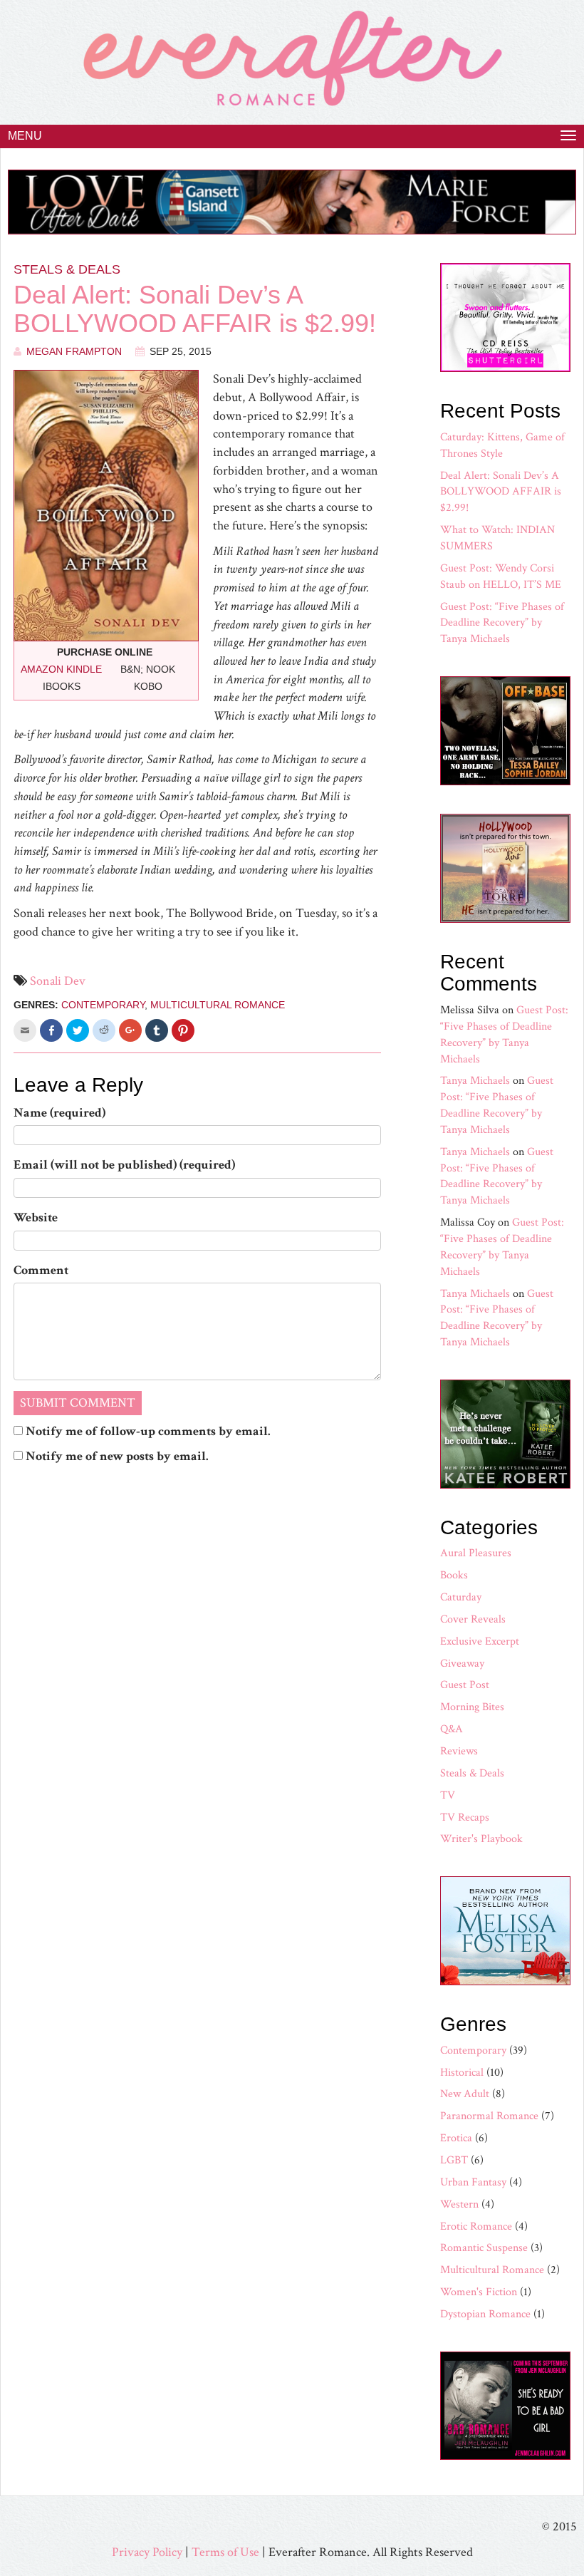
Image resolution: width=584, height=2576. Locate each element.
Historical (462, 2073)
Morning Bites (472, 1707)
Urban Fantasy (473, 2182)
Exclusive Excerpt (480, 1641)
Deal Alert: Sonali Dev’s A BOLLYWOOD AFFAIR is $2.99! (195, 309)
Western (459, 2204)
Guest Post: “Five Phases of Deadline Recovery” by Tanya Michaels (502, 623)
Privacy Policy (147, 2552)
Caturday (461, 1597)
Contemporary (103, 1005)
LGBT (454, 2160)
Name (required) (59, 1113)
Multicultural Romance (218, 1005)
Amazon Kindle (61, 669)
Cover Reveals (473, 1619)
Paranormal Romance (489, 2116)
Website (36, 1217)
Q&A (452, 1729)
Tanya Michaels (475, 1081)
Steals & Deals (67, 269)
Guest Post (465, 1685)
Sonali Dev (58, 981)
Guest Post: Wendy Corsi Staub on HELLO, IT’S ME (501, 576)
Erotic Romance (476, 2226)
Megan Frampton (74, 351)
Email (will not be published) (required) (124, 1165)
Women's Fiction (479, 2292)
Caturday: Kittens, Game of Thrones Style (502, 445)
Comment (41, 1270)
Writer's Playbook (481, 1839)
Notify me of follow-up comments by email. (148, 1431)
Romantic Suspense (484, 2248)
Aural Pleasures (476, 1553)
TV (448, 1795)
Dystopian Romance (485, 2314)
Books (454, 1575)
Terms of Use (225, 2552)
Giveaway (462, 1664)
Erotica (456, 2138)
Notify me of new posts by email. (117, 1456)
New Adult (465, 2094)
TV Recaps (465, 1817)
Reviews (459, 1751)
